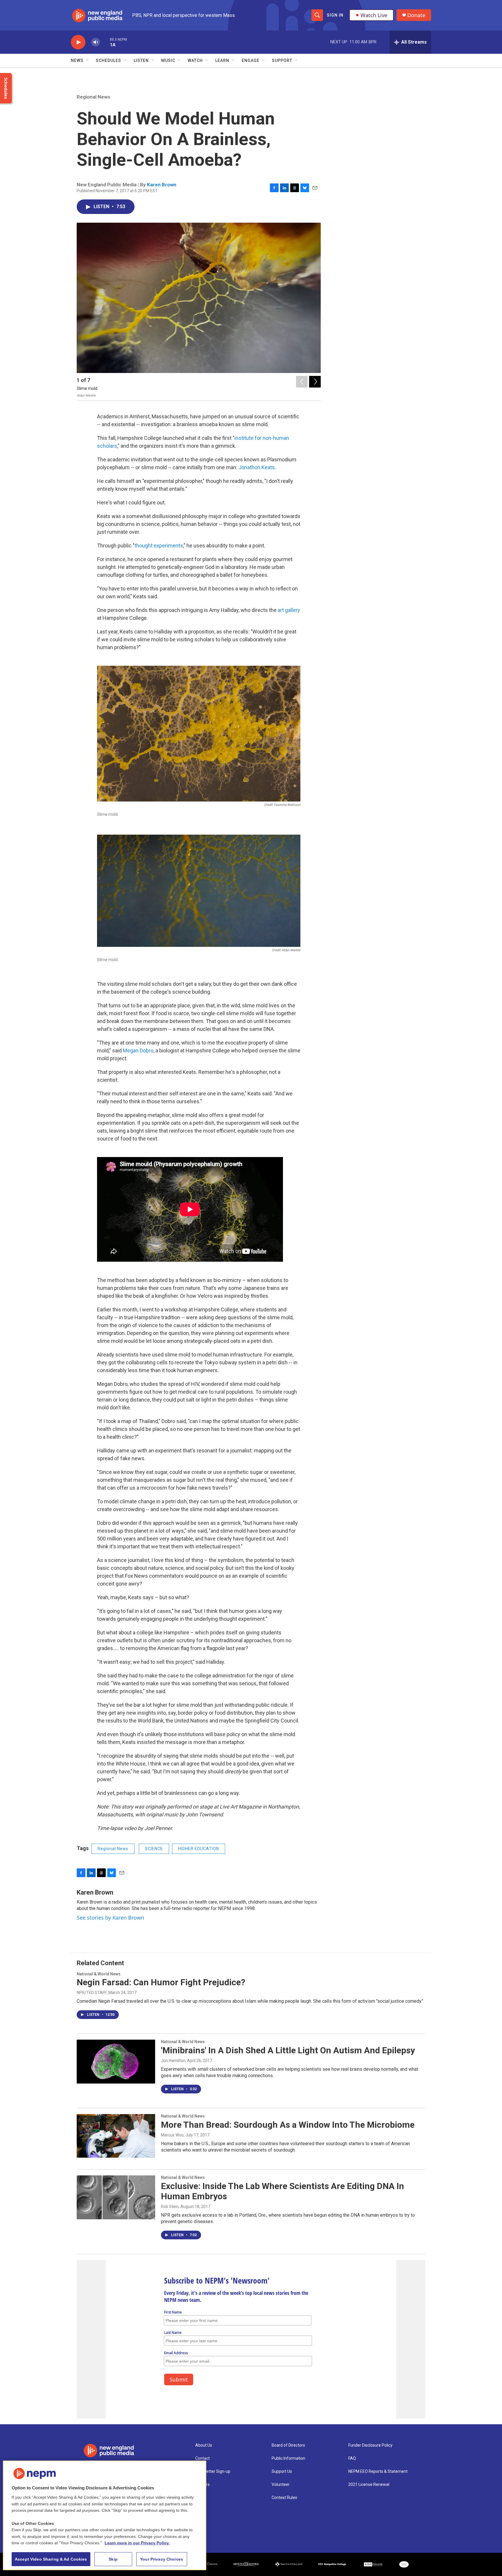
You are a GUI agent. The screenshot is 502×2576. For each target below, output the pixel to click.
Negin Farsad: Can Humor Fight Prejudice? (161, 1982)
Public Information (288, 2458)
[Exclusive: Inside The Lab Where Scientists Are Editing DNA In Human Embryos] (116, 2197)
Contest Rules (284, 2498)
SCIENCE (154, 1849)
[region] (105, 2515)
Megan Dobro (138, 1050)
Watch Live (374, 15)
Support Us (282, 2471)
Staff (200, 2498)
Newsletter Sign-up (213, 2471)
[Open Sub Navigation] (88, 60)
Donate (416, 15)
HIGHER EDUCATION (199, 1849)
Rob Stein (170, 2207)
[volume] (96, 42)
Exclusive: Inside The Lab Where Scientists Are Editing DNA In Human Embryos (283, 2191)
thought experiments (159, 546)
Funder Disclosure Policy (370, 2445)
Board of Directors (288, 2445)
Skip (113, 2559)
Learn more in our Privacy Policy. (137, 2543)
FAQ (352, 2458)
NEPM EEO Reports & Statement (378, 2471)
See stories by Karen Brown (110, 1918)
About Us (204, 2445)
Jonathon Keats (257, 467)
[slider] (105, 42)
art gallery (289, 610)
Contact (202, 2458)
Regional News (93, 97)
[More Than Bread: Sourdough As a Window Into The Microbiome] (116, 2136)
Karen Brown (162, 185)
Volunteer (281, 2485)
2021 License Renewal (369, 2485)
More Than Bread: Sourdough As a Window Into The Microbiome (288, 2125)
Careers (202, 2485)
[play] (78, 42)
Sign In (335, 15)
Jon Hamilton (173, 2061)
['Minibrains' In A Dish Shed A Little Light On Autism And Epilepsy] (116, 2061)
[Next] (315, 382)
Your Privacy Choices (162, 2559)
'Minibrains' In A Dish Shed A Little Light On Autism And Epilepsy (288, 2050)
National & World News (99, 1974)
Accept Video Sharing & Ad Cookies (51, 2559)
